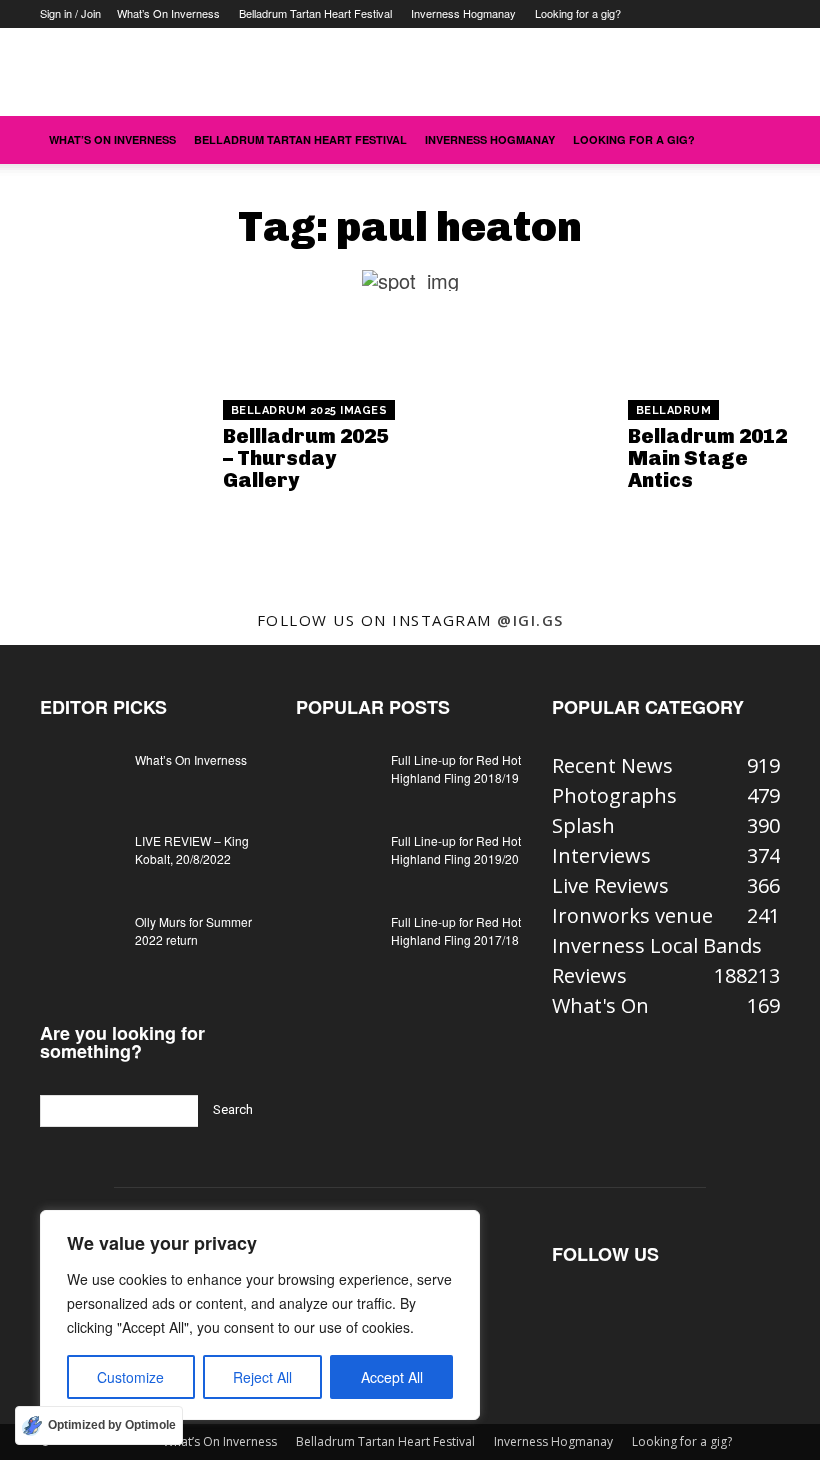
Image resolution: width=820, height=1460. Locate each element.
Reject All (262, 1377)
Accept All (392, 1377)
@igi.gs (530, 620)
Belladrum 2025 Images (309, 410)
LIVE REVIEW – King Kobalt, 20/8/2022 (192, 849)
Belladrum (674, 410)
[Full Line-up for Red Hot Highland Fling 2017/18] (336, 941)
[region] (260, 1315)
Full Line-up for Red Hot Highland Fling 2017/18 (456, 930)
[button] (756, 138)
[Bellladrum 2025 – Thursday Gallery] (111, 447)
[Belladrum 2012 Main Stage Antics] (516, 447)
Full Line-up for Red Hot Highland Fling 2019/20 (456, 849)
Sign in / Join (70, 13)
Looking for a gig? (578, 13)
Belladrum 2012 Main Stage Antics (707, 458)
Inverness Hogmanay (463, 13)
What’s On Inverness (168, 13)
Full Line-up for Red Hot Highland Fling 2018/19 (456, 768)
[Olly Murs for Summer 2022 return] (80, 941)
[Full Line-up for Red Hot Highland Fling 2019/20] (336, 860)
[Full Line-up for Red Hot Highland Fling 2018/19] (336, 779)
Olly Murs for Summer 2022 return (193, 930)
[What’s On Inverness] (80, 779)
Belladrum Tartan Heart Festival (315, 13)
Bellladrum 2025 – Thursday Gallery (305, 458)
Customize (130, 1377)
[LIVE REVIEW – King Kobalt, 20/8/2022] (80, 860)
